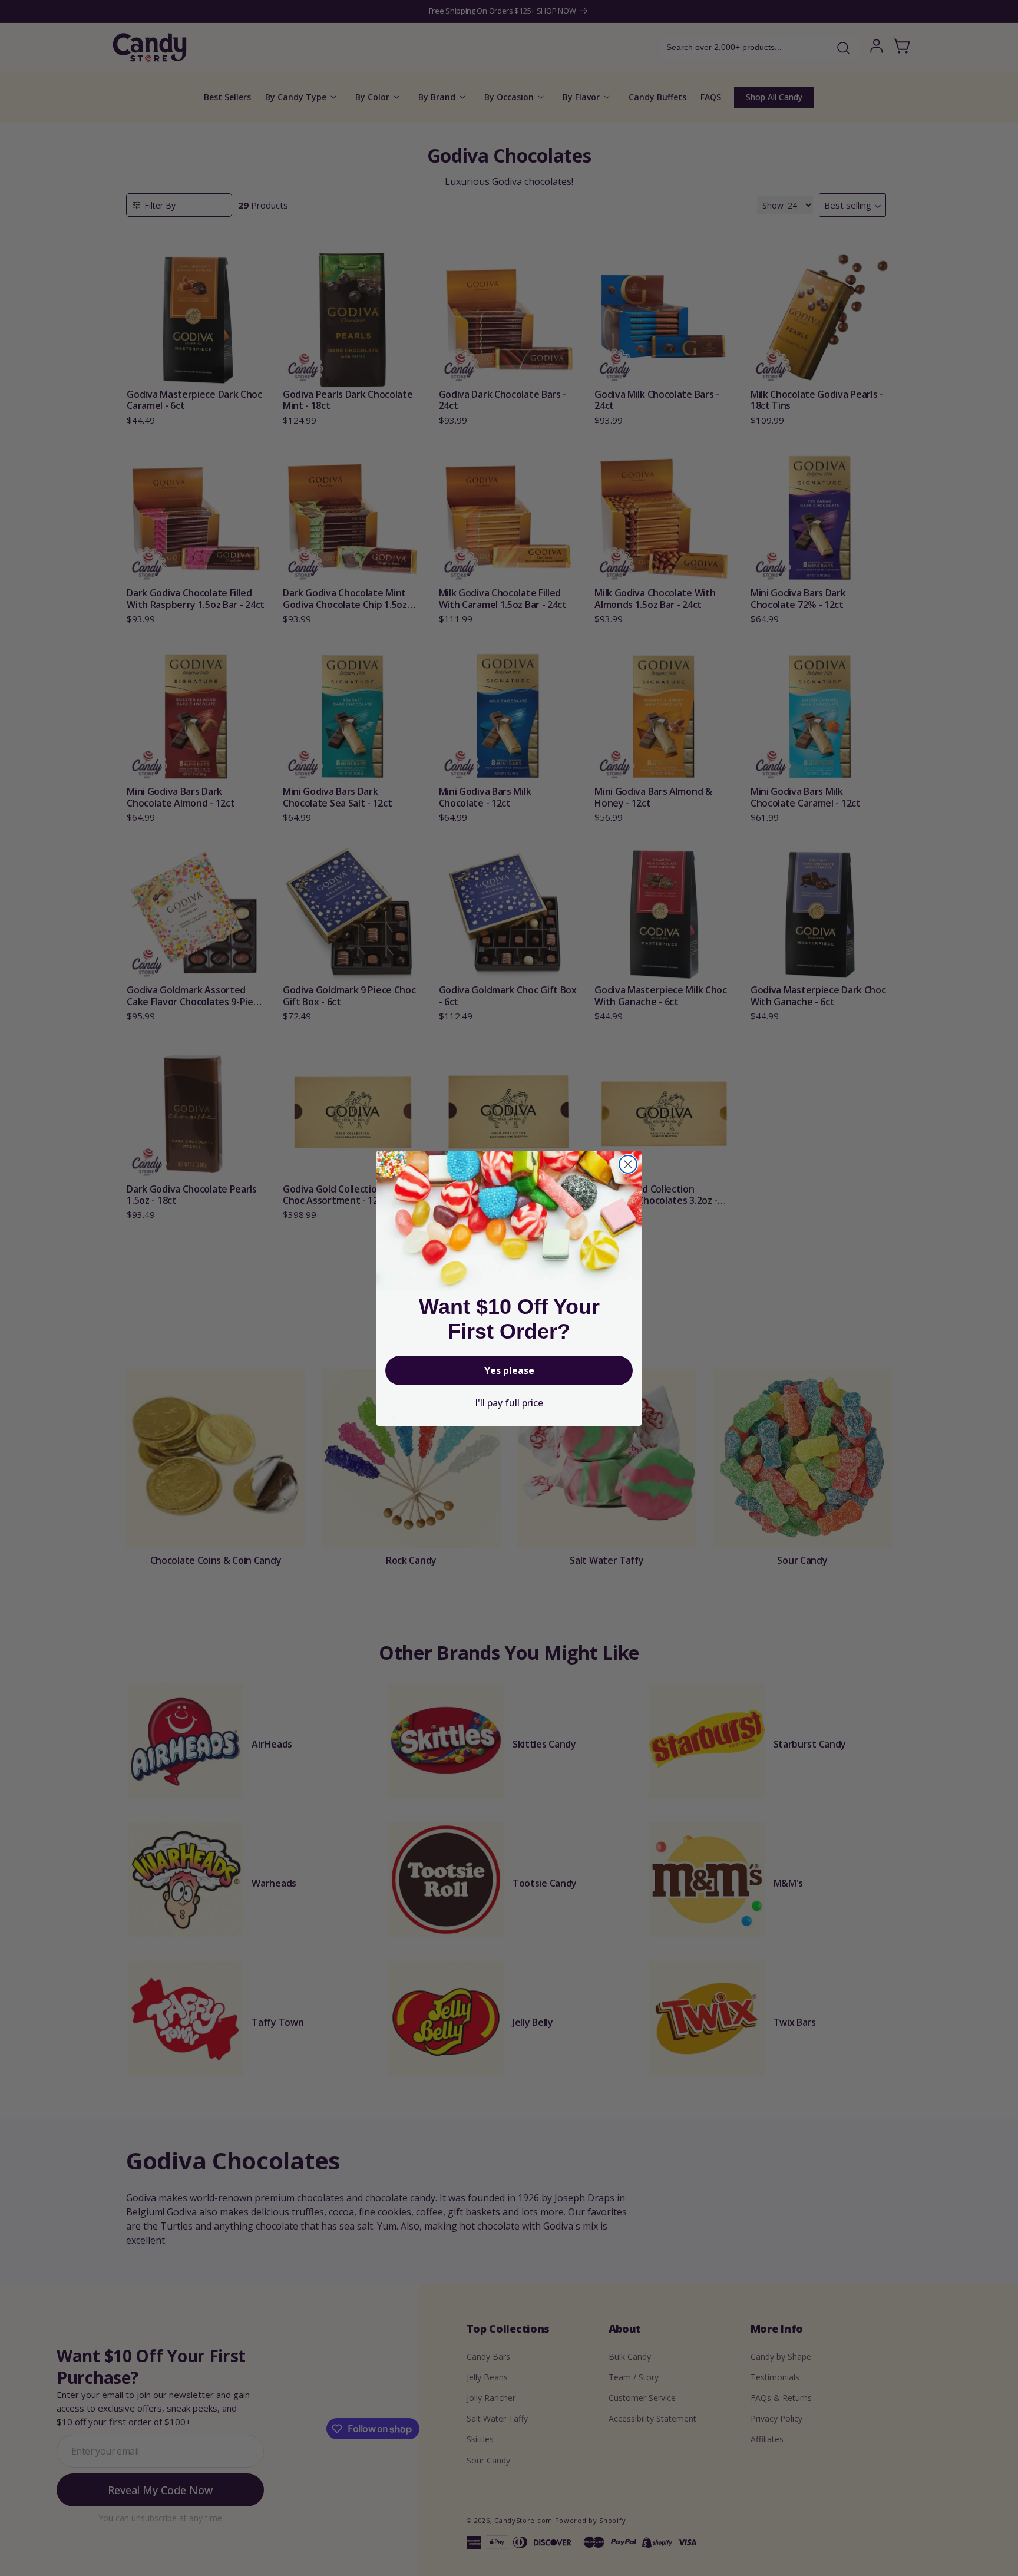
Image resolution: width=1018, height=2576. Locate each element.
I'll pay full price (509, 1403)
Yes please (509, 1370)
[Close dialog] (628, 1164)
